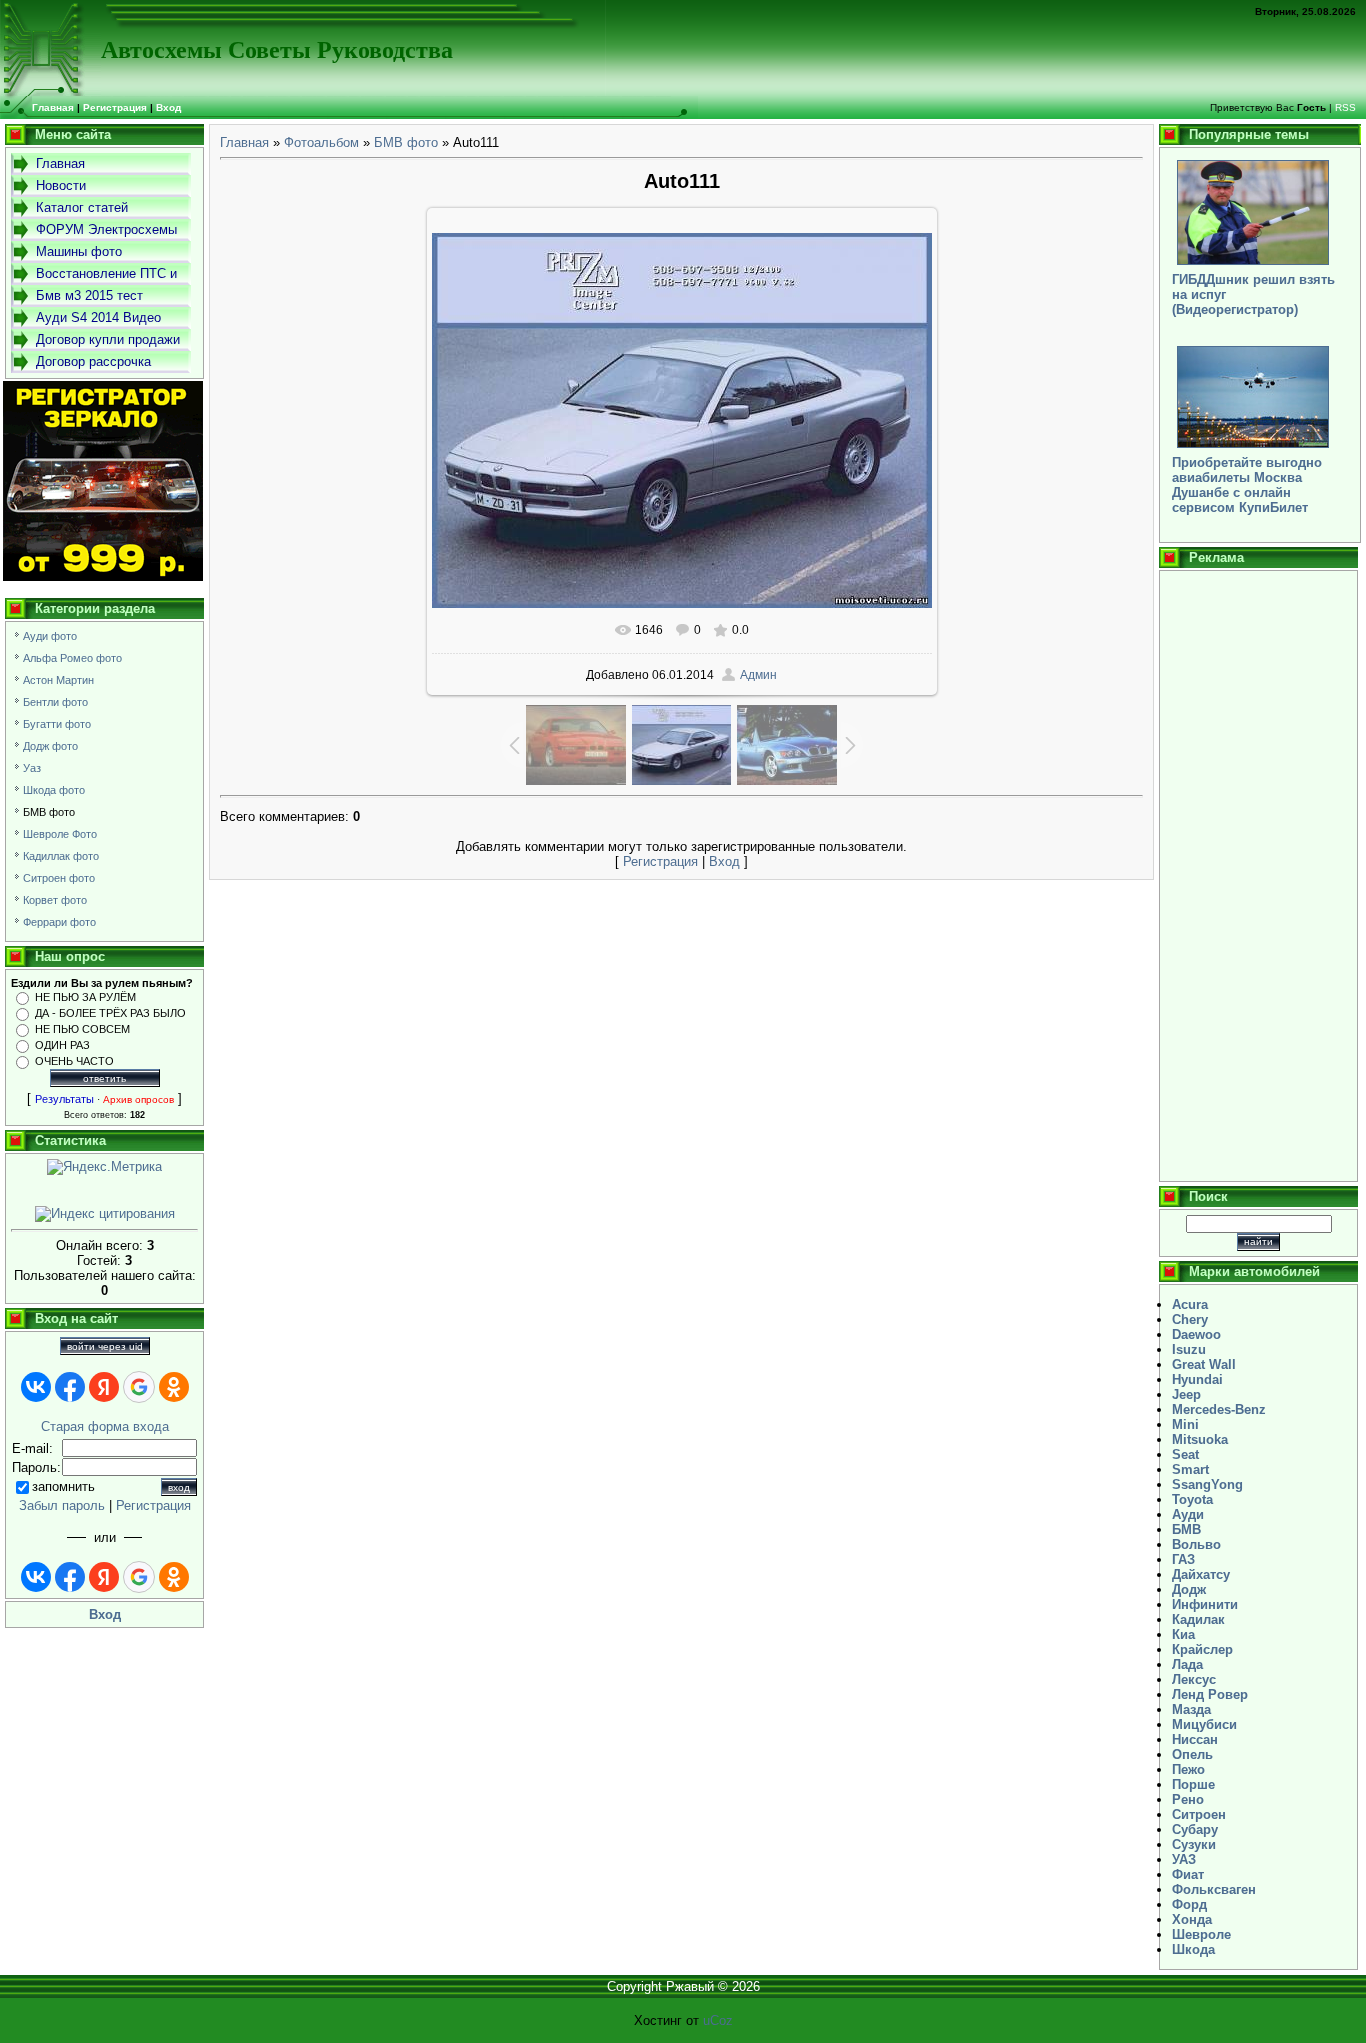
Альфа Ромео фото (72, 658)
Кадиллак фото (61, 856)
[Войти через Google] (139, 1387)
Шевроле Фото (60, 834)
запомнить (63, 1486)
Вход (168, 107)
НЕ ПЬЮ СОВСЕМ (82, 1029)
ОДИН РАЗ (62, 1045)
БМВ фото (49, 812)
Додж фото (50, 746)
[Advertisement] (1258, 876)
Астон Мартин (58, 680)
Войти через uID (105, 1346)
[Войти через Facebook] (70, 1387)
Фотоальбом (321, 142)
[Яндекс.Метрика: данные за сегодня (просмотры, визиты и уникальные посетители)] (104, 1167)
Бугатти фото (57, 724)
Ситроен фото (59, 878)
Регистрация (115, 107)
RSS (1345, 107)
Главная (244, 142)
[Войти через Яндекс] (104, 1387)
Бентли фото (55, 702)
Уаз (32, 768)
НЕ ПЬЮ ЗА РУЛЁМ (85, 997)
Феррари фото (59, 922)
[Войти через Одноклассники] (174, 1387)
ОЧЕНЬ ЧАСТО (74, 1061)
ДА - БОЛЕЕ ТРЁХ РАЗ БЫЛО (110, 1013)
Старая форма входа (105, 1426)
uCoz (718, 2020)
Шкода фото (54, 790)
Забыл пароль (62, 1505)
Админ (758, 675)
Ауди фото (50, 636)
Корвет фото (55, 900)
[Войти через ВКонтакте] (36, 1387)
